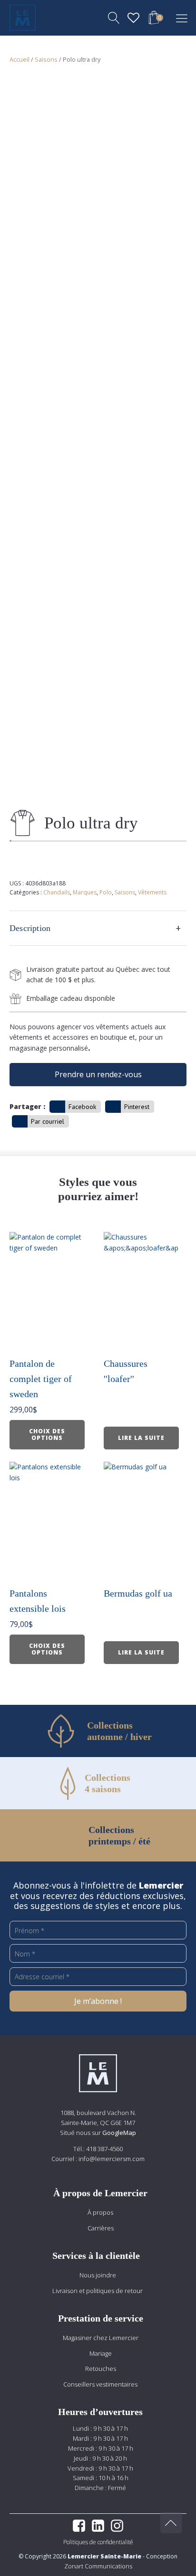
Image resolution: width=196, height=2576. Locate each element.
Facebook (82, 1107)
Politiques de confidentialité (98, 2542)
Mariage (101, 2353)
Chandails (57, 892)
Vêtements (152, 892)
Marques (85, 892)
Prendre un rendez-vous (98, 1074)
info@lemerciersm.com (112, 2159)
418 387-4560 (104, 2149)
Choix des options (47, 1434)
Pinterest (137, 1107)
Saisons (46, 59)
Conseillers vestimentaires (100, 2384)
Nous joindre (98, 2275)
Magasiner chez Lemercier (101, 2338)
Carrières (101, 2228)
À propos (100, 2212)
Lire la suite (141, 1438)
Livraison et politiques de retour (98, 2291)
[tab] (98, 928)
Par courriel (48, 1121)
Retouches (101, 2369)
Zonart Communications (98, 2566)
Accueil (20, 59)
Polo (106, 892)
